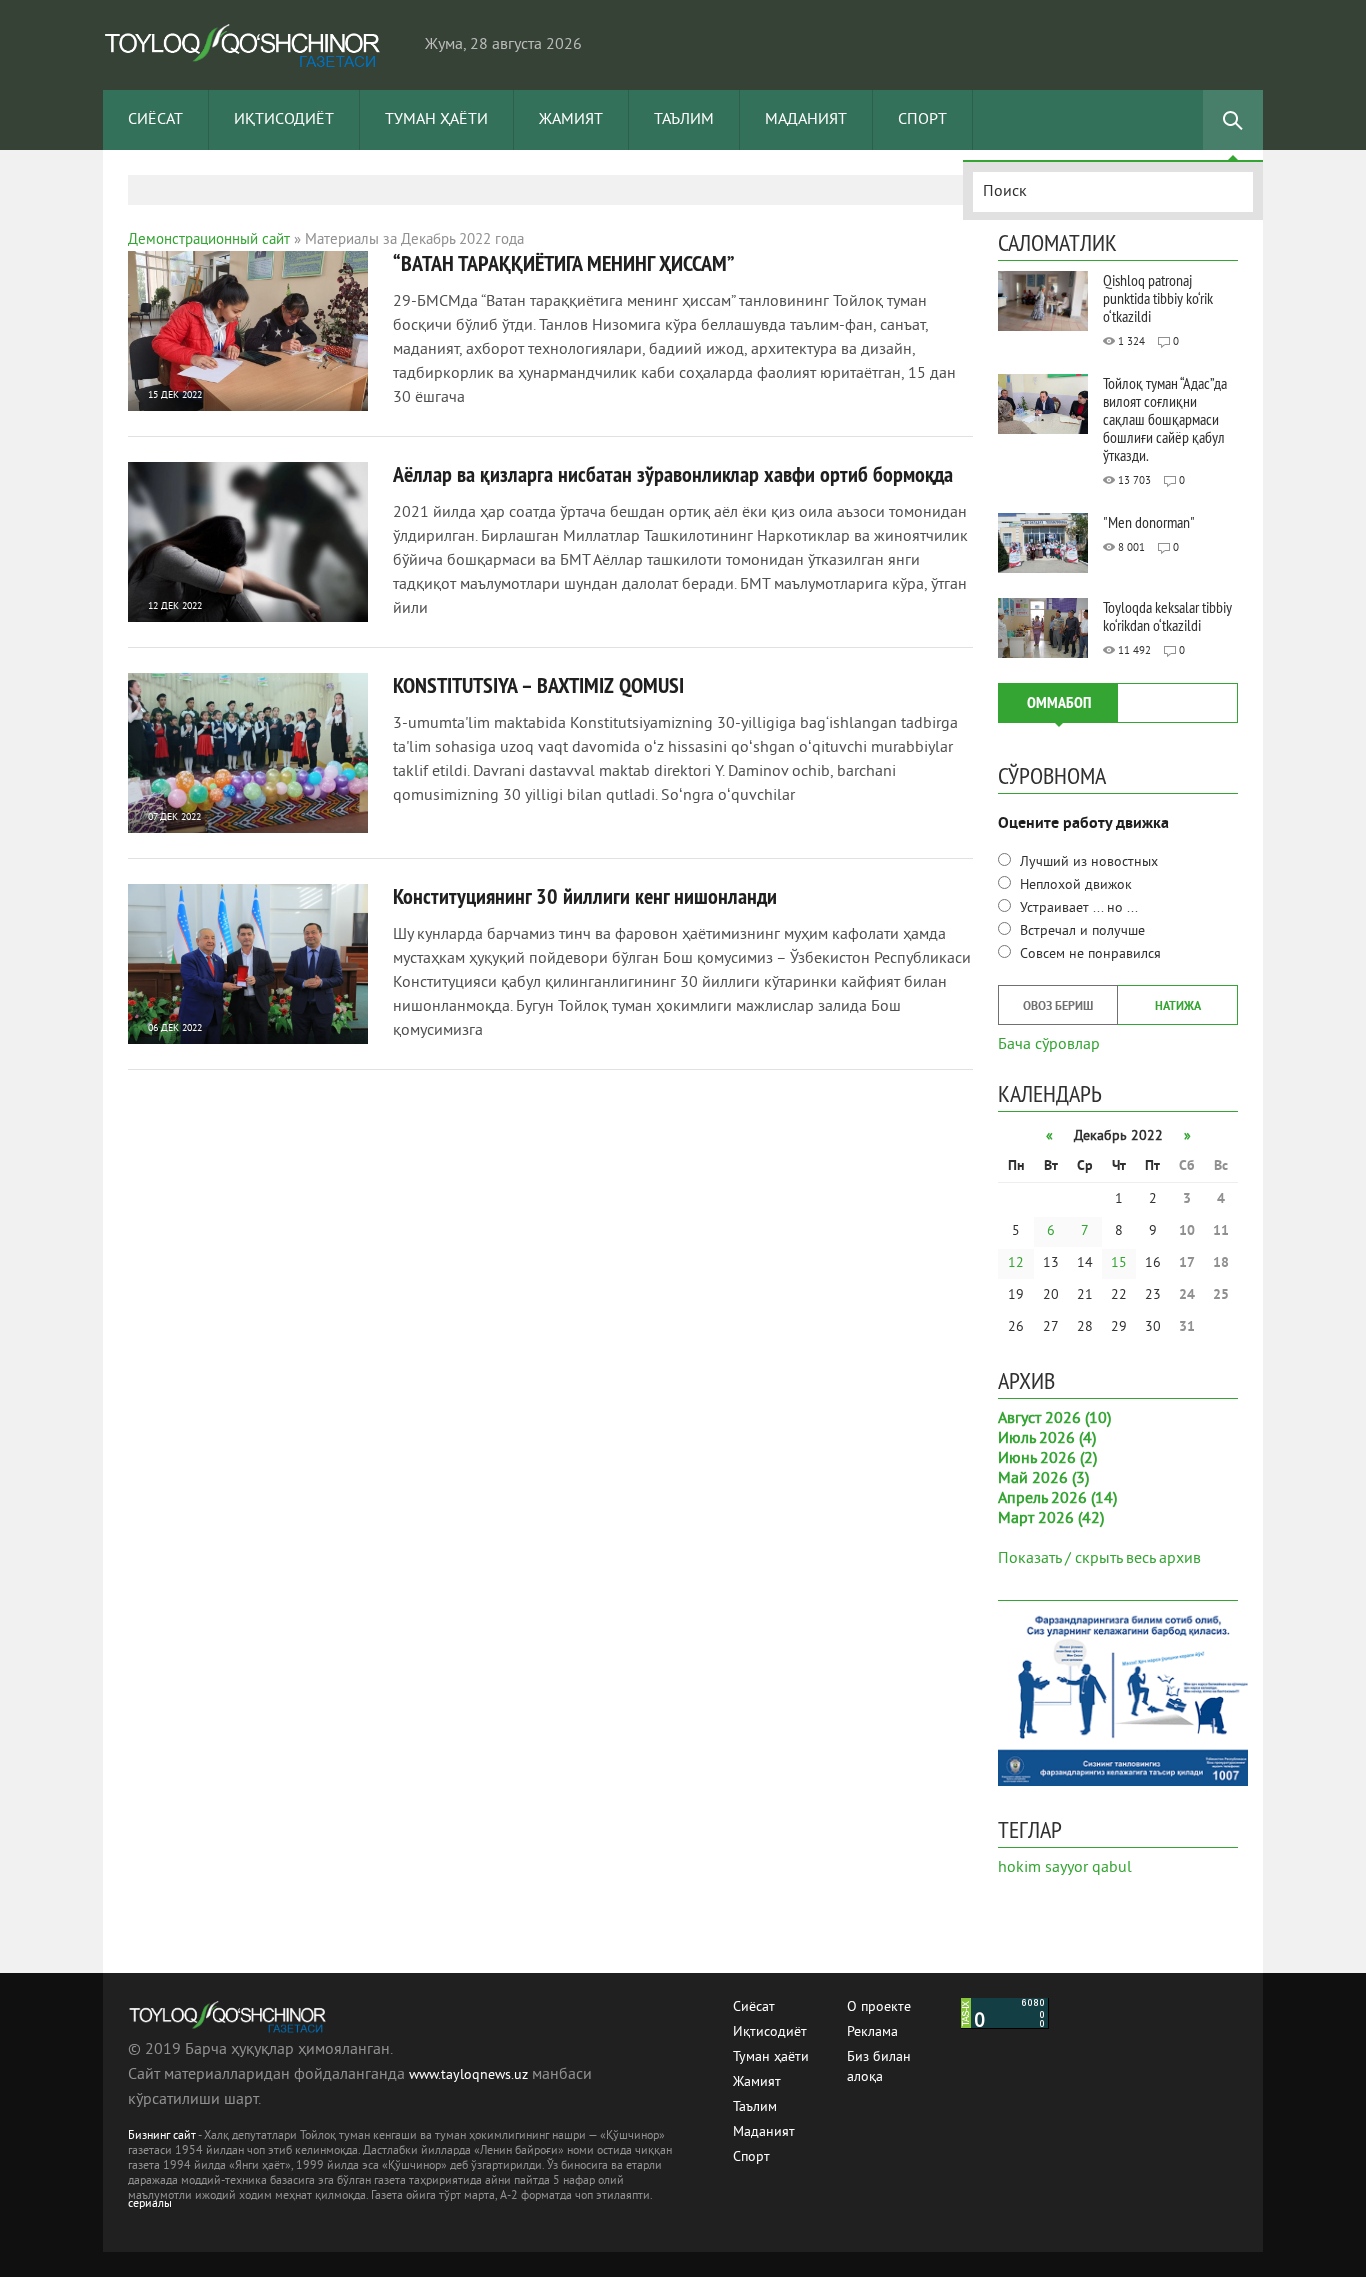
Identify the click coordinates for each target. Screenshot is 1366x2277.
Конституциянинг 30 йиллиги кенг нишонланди (585, 896)
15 (1119, 1263)
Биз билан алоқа (879, 2058)
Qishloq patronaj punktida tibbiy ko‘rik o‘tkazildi (1158, 298)
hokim (1019, 1868)
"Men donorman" (1149, 522)
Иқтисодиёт (284, 120)
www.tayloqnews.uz (470, 2075)
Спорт (922, 120)
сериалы (150, 2204)
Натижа (1178, 1007)
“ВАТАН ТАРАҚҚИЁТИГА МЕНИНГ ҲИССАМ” (564, 263)
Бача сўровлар (1049, 1043)
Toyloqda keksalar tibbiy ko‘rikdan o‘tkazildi (1167, 616)
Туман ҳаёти (436, 120)
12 (1016, 1263)
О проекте (879, 2007)
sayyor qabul (1088, 1868)
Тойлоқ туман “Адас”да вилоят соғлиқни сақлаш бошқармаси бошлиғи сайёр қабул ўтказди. (1165, 419)
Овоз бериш (1058, 1007)
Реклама (872, 2032)
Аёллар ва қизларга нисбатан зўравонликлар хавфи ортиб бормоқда (673, 474)
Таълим (684, 120)
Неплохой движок (1074, 885)
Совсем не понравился (1088, 954)
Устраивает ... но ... (1077, 908)
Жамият (571, 120)
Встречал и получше (1080, 931)
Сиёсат (155, 120)
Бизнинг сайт (162, 2136)
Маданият (806, 120)
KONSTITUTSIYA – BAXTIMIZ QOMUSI (538, 685)
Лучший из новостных (1087, 862)
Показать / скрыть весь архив (1099, 1559)
